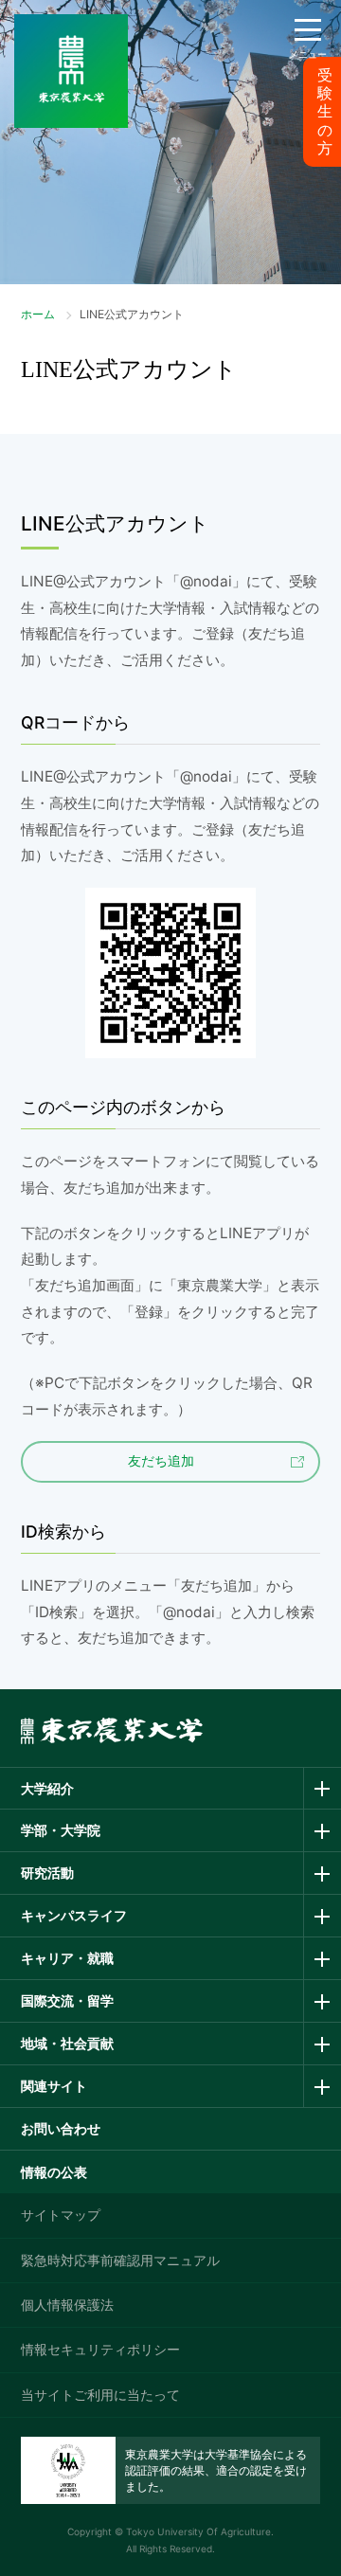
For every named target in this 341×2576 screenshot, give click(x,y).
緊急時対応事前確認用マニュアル (120, 2260)
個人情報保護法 (67, 2305)
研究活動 (47, 1873)
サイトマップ (61, 2215)
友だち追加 (161, 1461)
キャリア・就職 (67, 1958)
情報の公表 (54, 2172)
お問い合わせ (61, 2128)
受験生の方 (325, 112)
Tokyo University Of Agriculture (198, 2531)
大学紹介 (47, 1788)
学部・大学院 (61, 1830)
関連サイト (54, 2086)
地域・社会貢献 (67, 2043)
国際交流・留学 (67, 2000)
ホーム (38, 314)
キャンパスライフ (74, 1915)
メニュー (308, 54)
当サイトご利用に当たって (100, 2395)
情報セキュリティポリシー (100, 2349)
